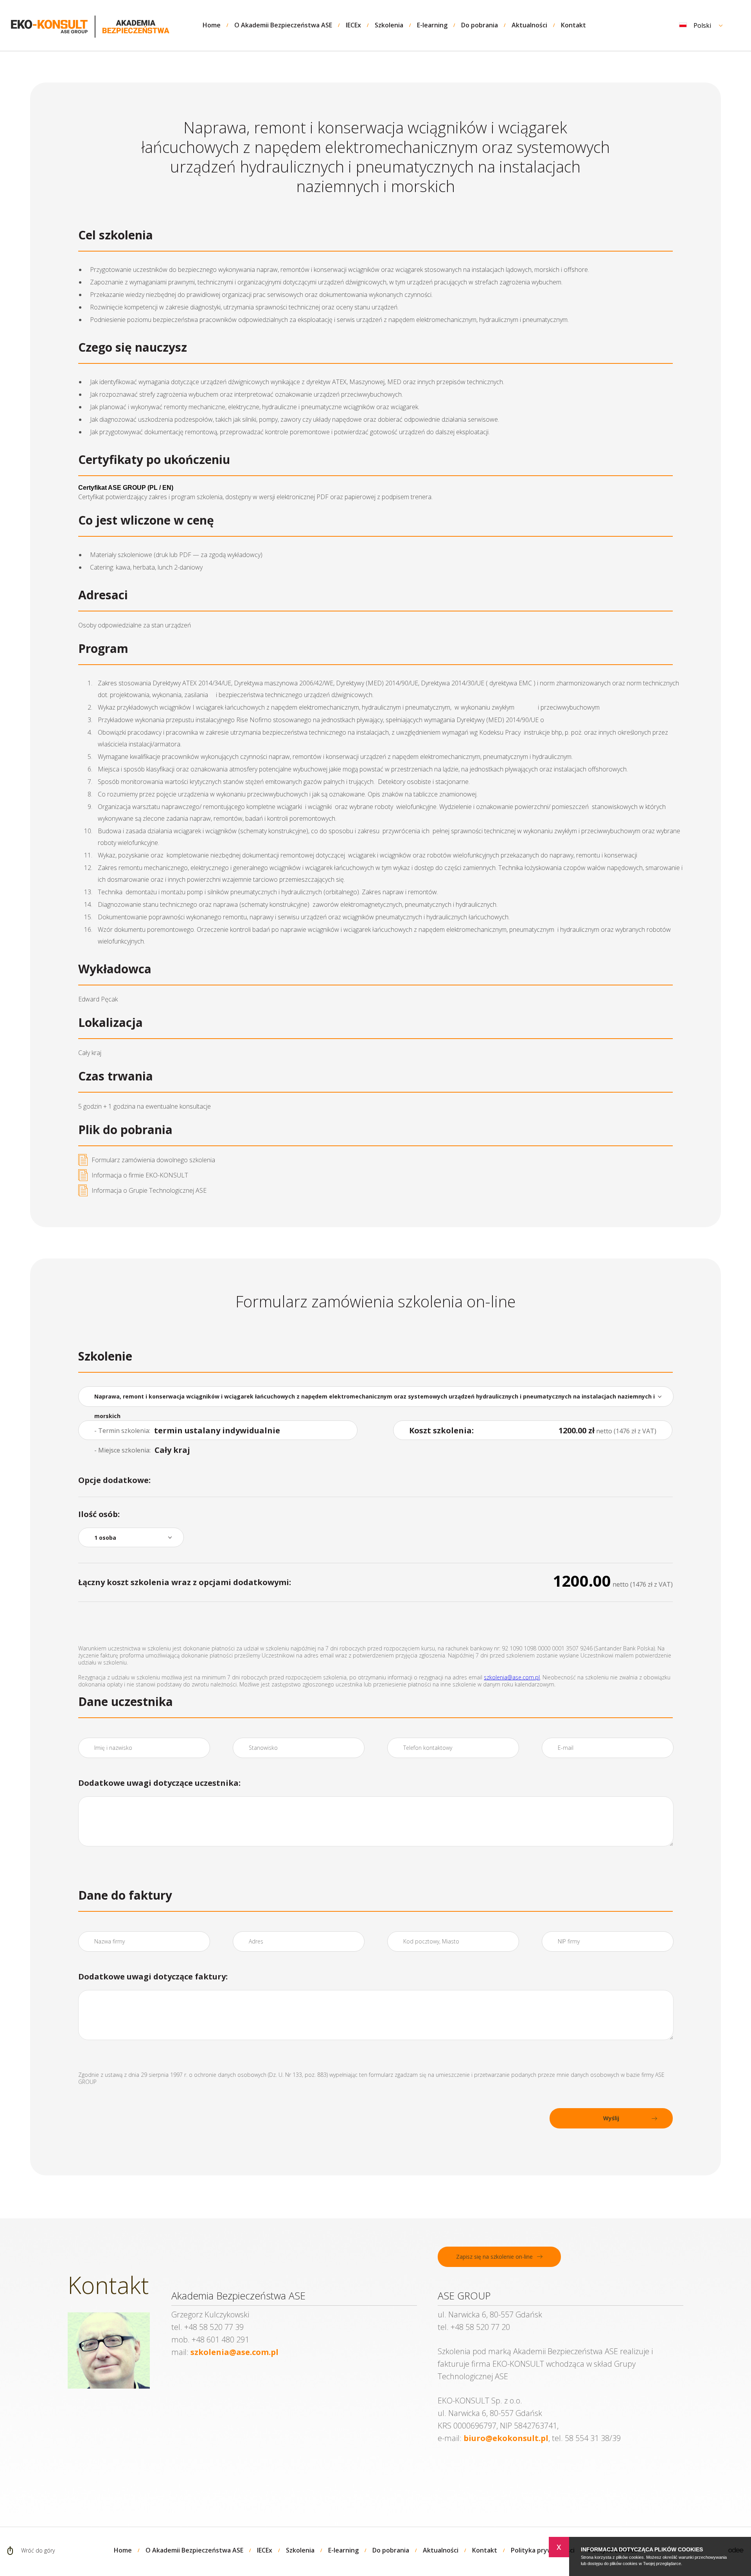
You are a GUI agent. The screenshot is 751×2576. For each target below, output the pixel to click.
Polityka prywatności (543, 2550)
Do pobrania (480, 25)
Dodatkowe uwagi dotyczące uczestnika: (159, 1783)
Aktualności (529, 25)
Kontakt (573, 25)
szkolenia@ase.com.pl (512, 1677)
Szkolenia (389, 25)
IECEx (353, 25)
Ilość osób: (99, 1514)
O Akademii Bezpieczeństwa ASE (283, 25)
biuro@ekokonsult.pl (506, 2438)
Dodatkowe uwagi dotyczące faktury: (153, 1976)
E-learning (432, 25)
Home (212, 25)
